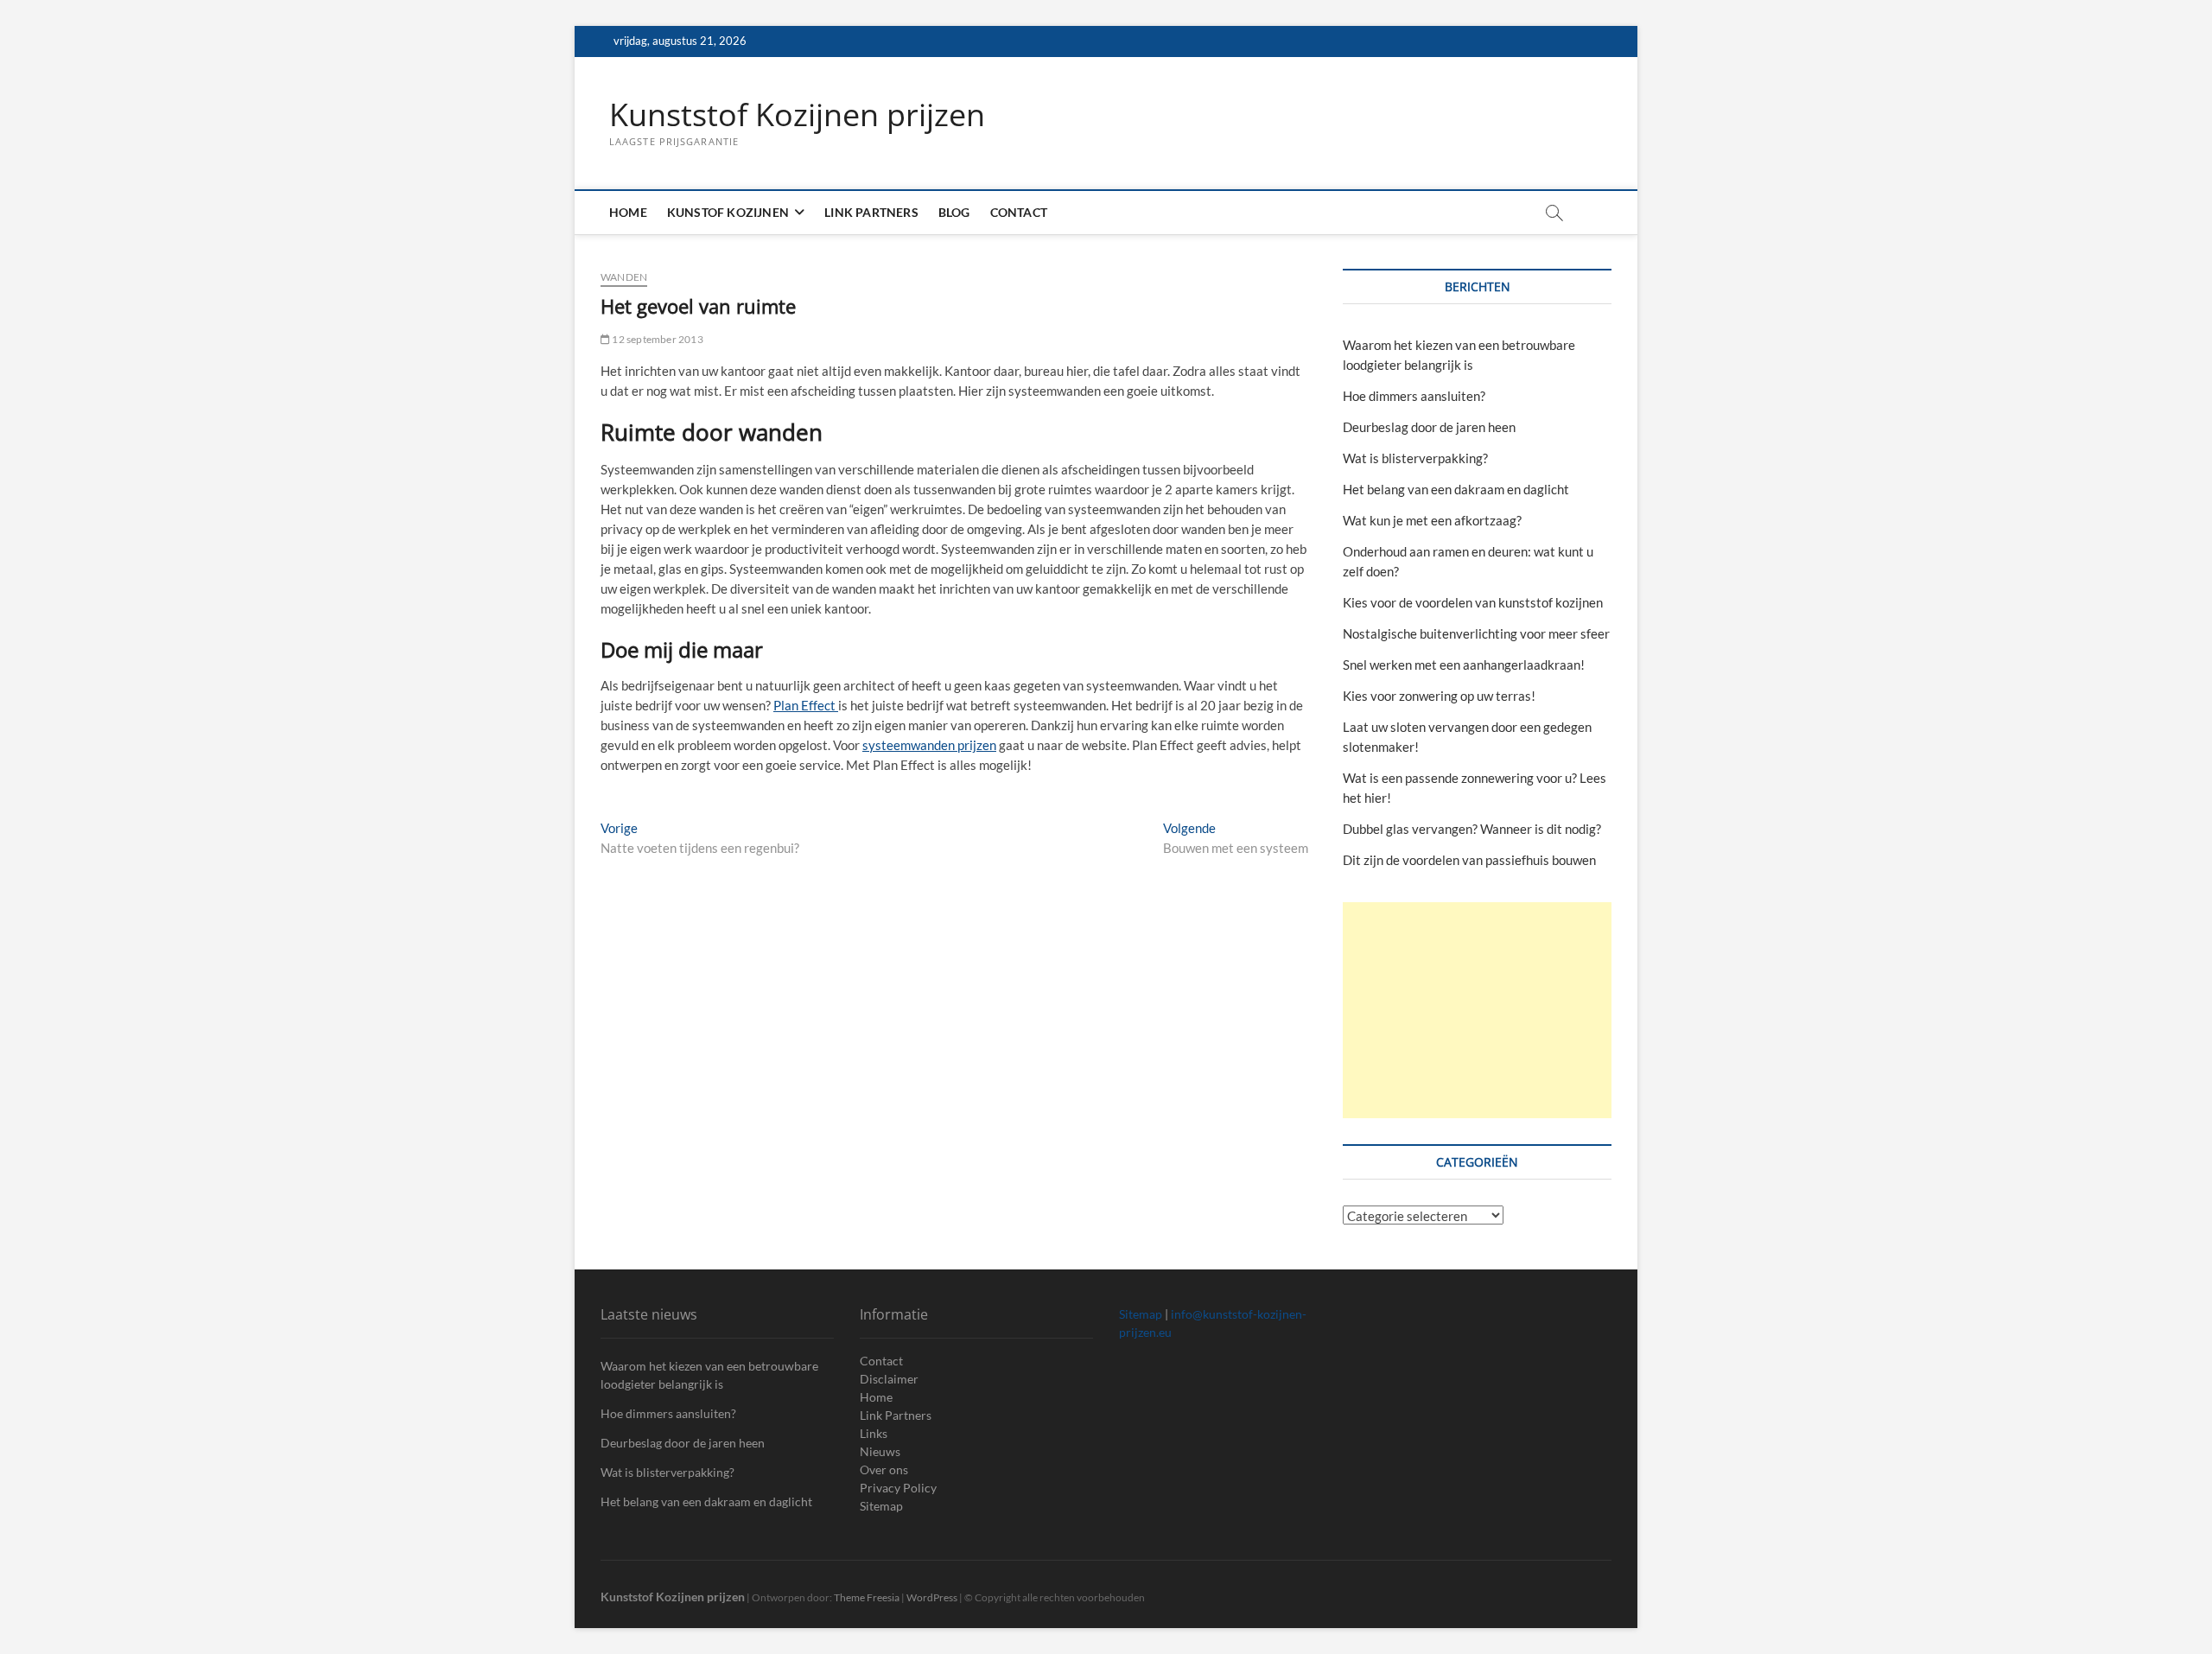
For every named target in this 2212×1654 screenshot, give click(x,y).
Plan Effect (806, 705)
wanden (624, 277)
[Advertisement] (1477, 1010)
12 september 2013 (657, 339)
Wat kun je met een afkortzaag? (1432, 520)
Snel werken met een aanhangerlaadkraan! (1464, 665)
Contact (1019, 212)
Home (628, 212)
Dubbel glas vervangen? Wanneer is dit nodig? (1472, 829)
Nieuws (880, 1451)
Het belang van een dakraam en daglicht (1456, 489)
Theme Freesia (867, 1597)
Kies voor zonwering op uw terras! (1439, 696)
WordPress (932, 1597)
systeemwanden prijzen (929, 745)
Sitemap (881, 1506)
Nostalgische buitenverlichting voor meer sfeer (1476, 633)
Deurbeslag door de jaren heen (1429, 427)
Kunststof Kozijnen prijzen (797, 115)
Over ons (884, 1470)
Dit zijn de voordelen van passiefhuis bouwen (1469, 860)
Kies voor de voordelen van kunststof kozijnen (1473, 602)
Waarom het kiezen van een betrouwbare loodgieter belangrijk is (709, 1375)
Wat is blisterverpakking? (1415, 458)
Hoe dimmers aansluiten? (1414, 396)
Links (874, 1433)
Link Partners (871, 212)
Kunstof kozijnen (728, 212)
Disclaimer (889, 1379)
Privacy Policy (898, 1488)
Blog (954, 212)
